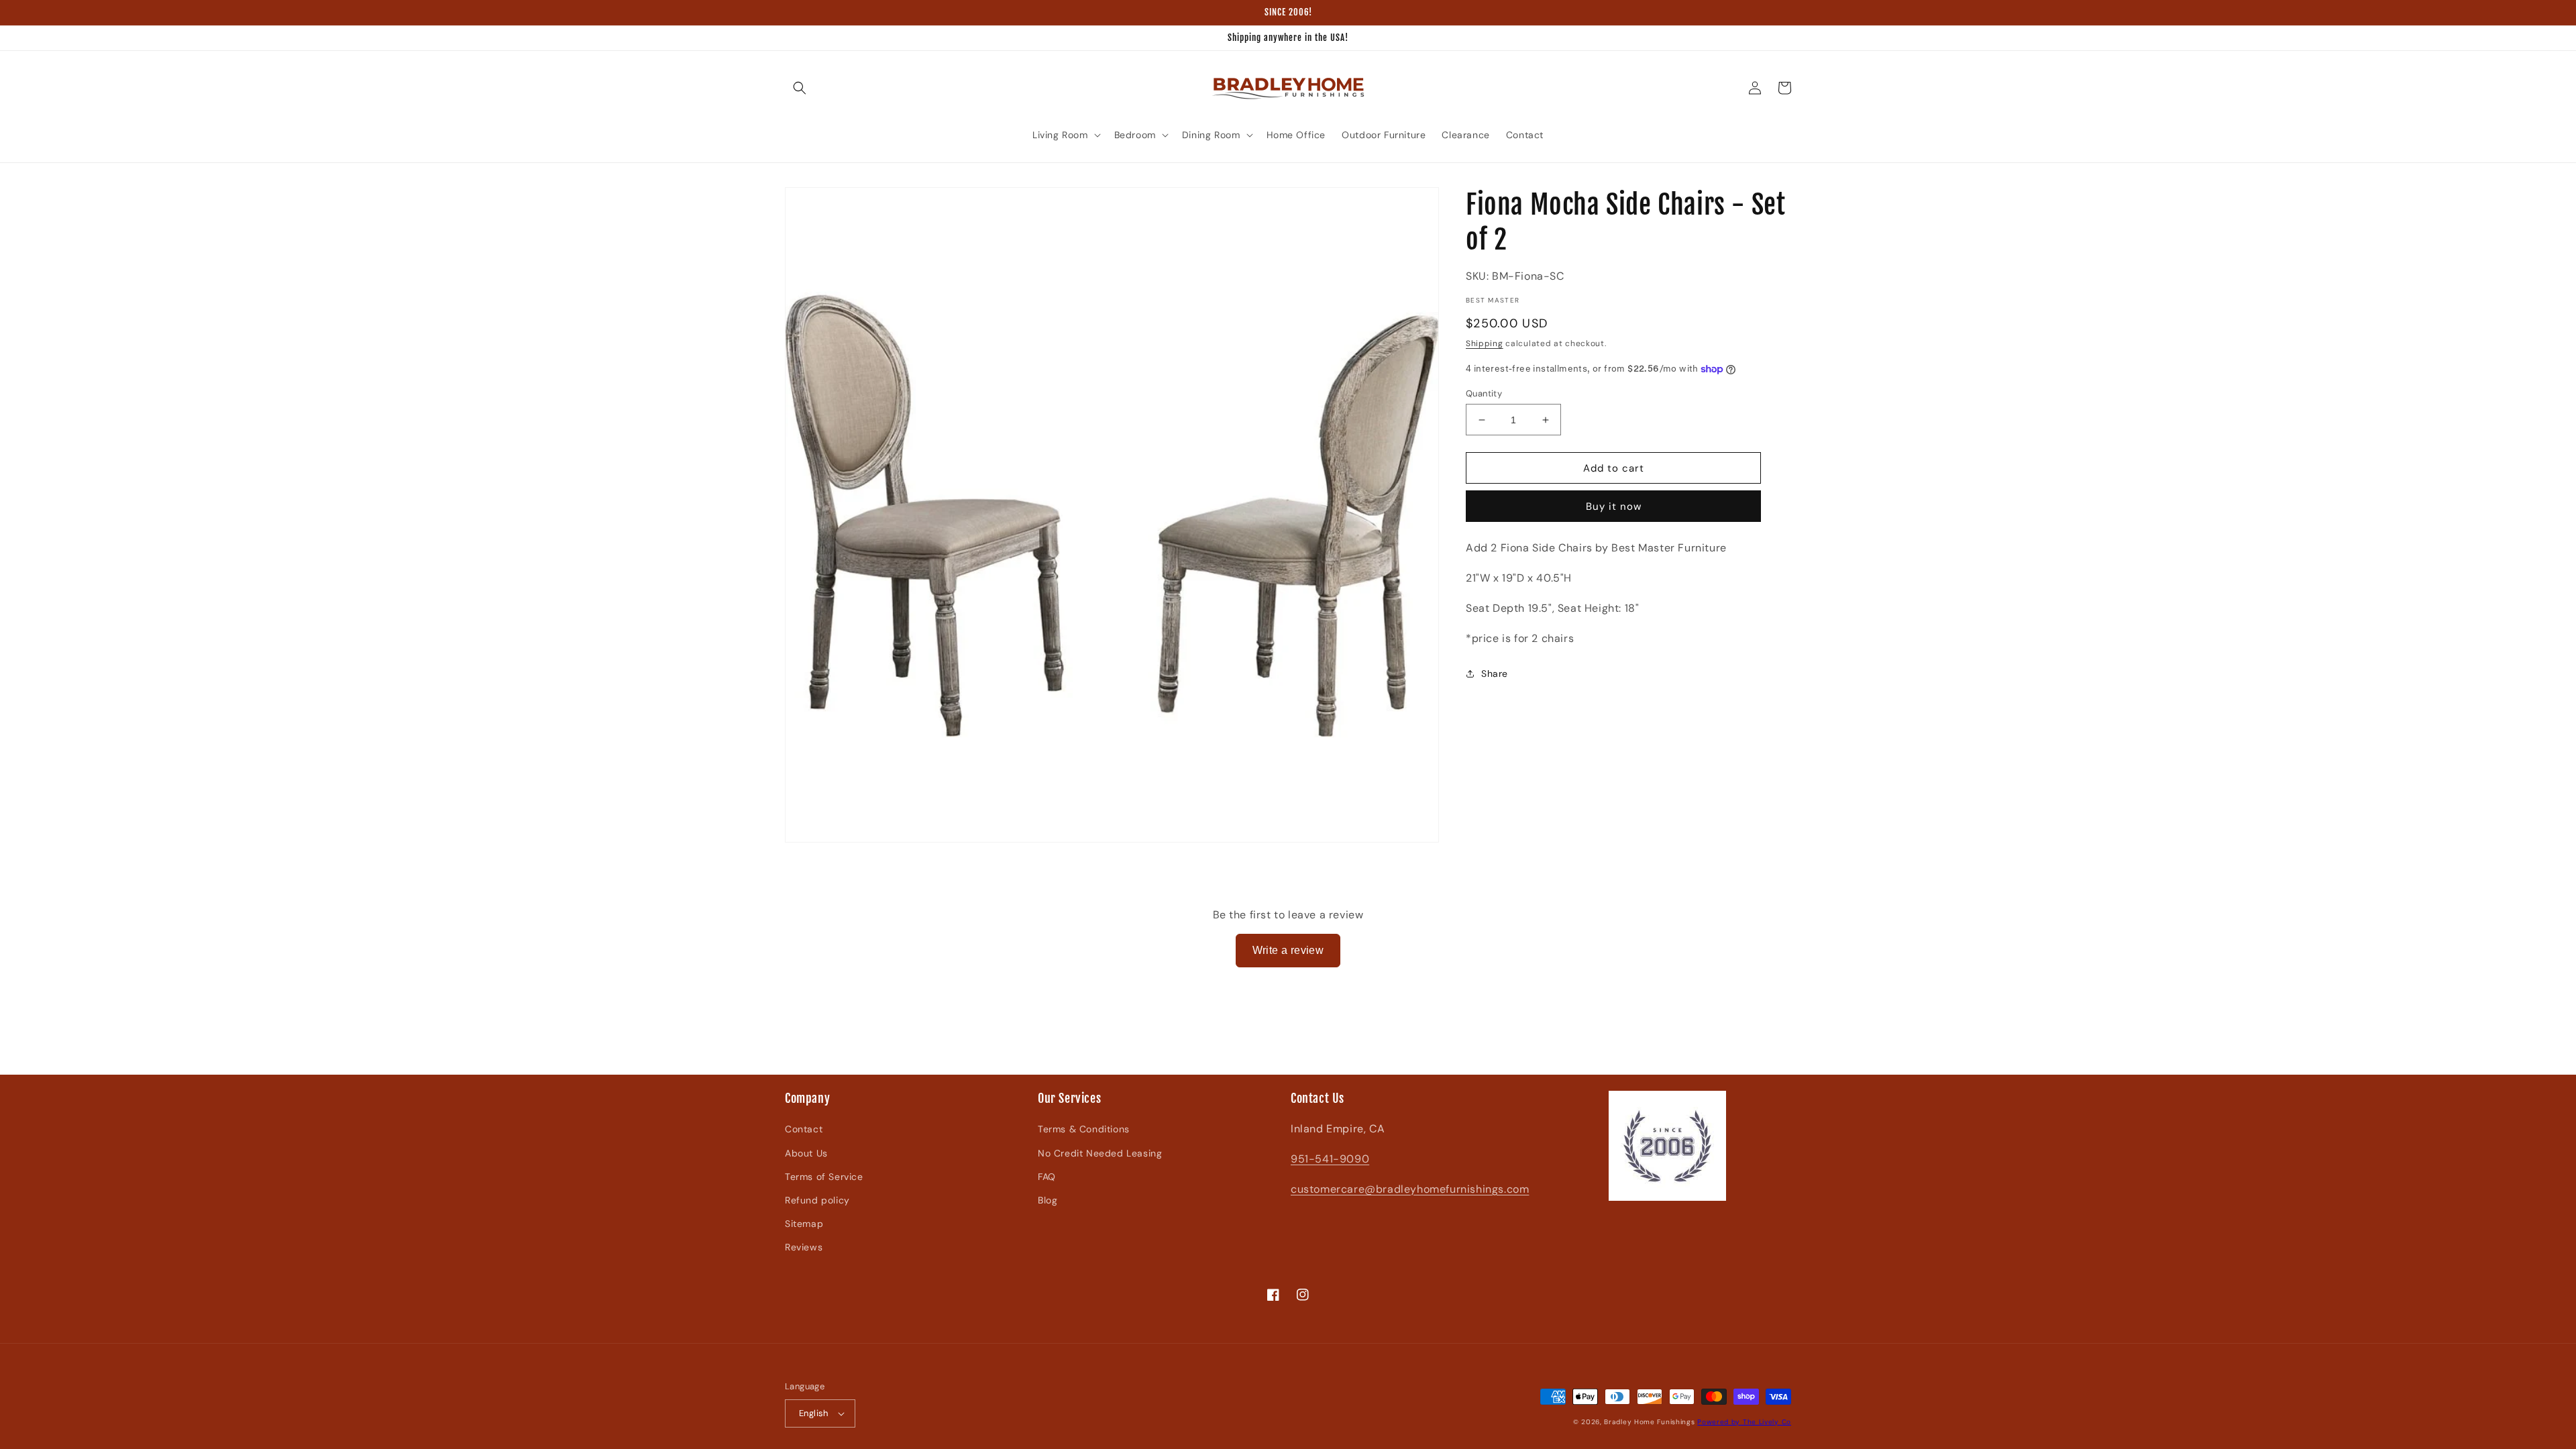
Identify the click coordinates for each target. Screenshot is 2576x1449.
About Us (806, 1153)
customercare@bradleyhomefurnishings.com (1410, 1189)
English (814, 1413)
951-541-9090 (1330, 1159)
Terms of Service (824, 1177)
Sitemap (804, 1224)
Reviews (804, 1247)
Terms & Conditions (1084, 1129)
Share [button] (1495, 674)
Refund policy (817, 1200)
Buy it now (1614, 506)
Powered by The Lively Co (1744, 1422)
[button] (800, 88)
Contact (804, 1129)
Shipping (1485, 343)
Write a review (1288, 950)
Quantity (1484, 393)
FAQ (1047, 1177)
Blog (1048, 1200)
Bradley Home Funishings (1649, 1422)
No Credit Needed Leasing (1100, 1153)
